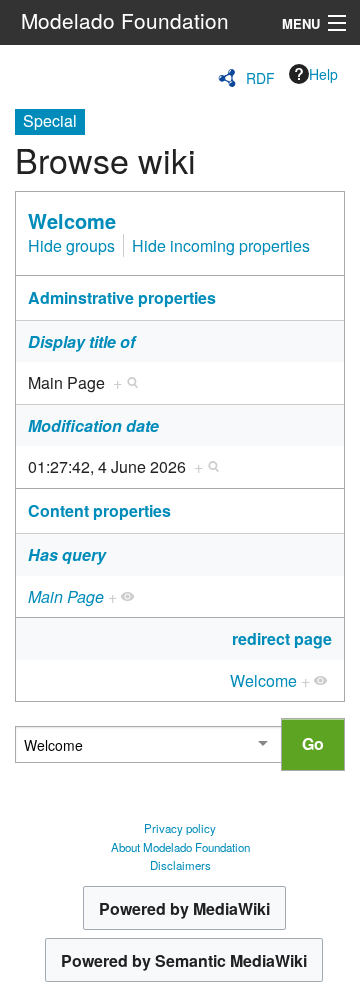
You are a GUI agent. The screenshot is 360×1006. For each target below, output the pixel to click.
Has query (67, 554)
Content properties (99, 510)
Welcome (72, 220)
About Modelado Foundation (180, 847)
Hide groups (71, 245)
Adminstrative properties (122, 297)
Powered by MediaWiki (184, 908)
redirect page (282, 638)
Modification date (93, 425)
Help (323, 74)
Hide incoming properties (221, 245)
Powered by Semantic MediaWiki (184, 960)
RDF (260, 78)
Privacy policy (180, 828)
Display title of (81, 341)
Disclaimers (180, 865)
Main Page (66, 596)
